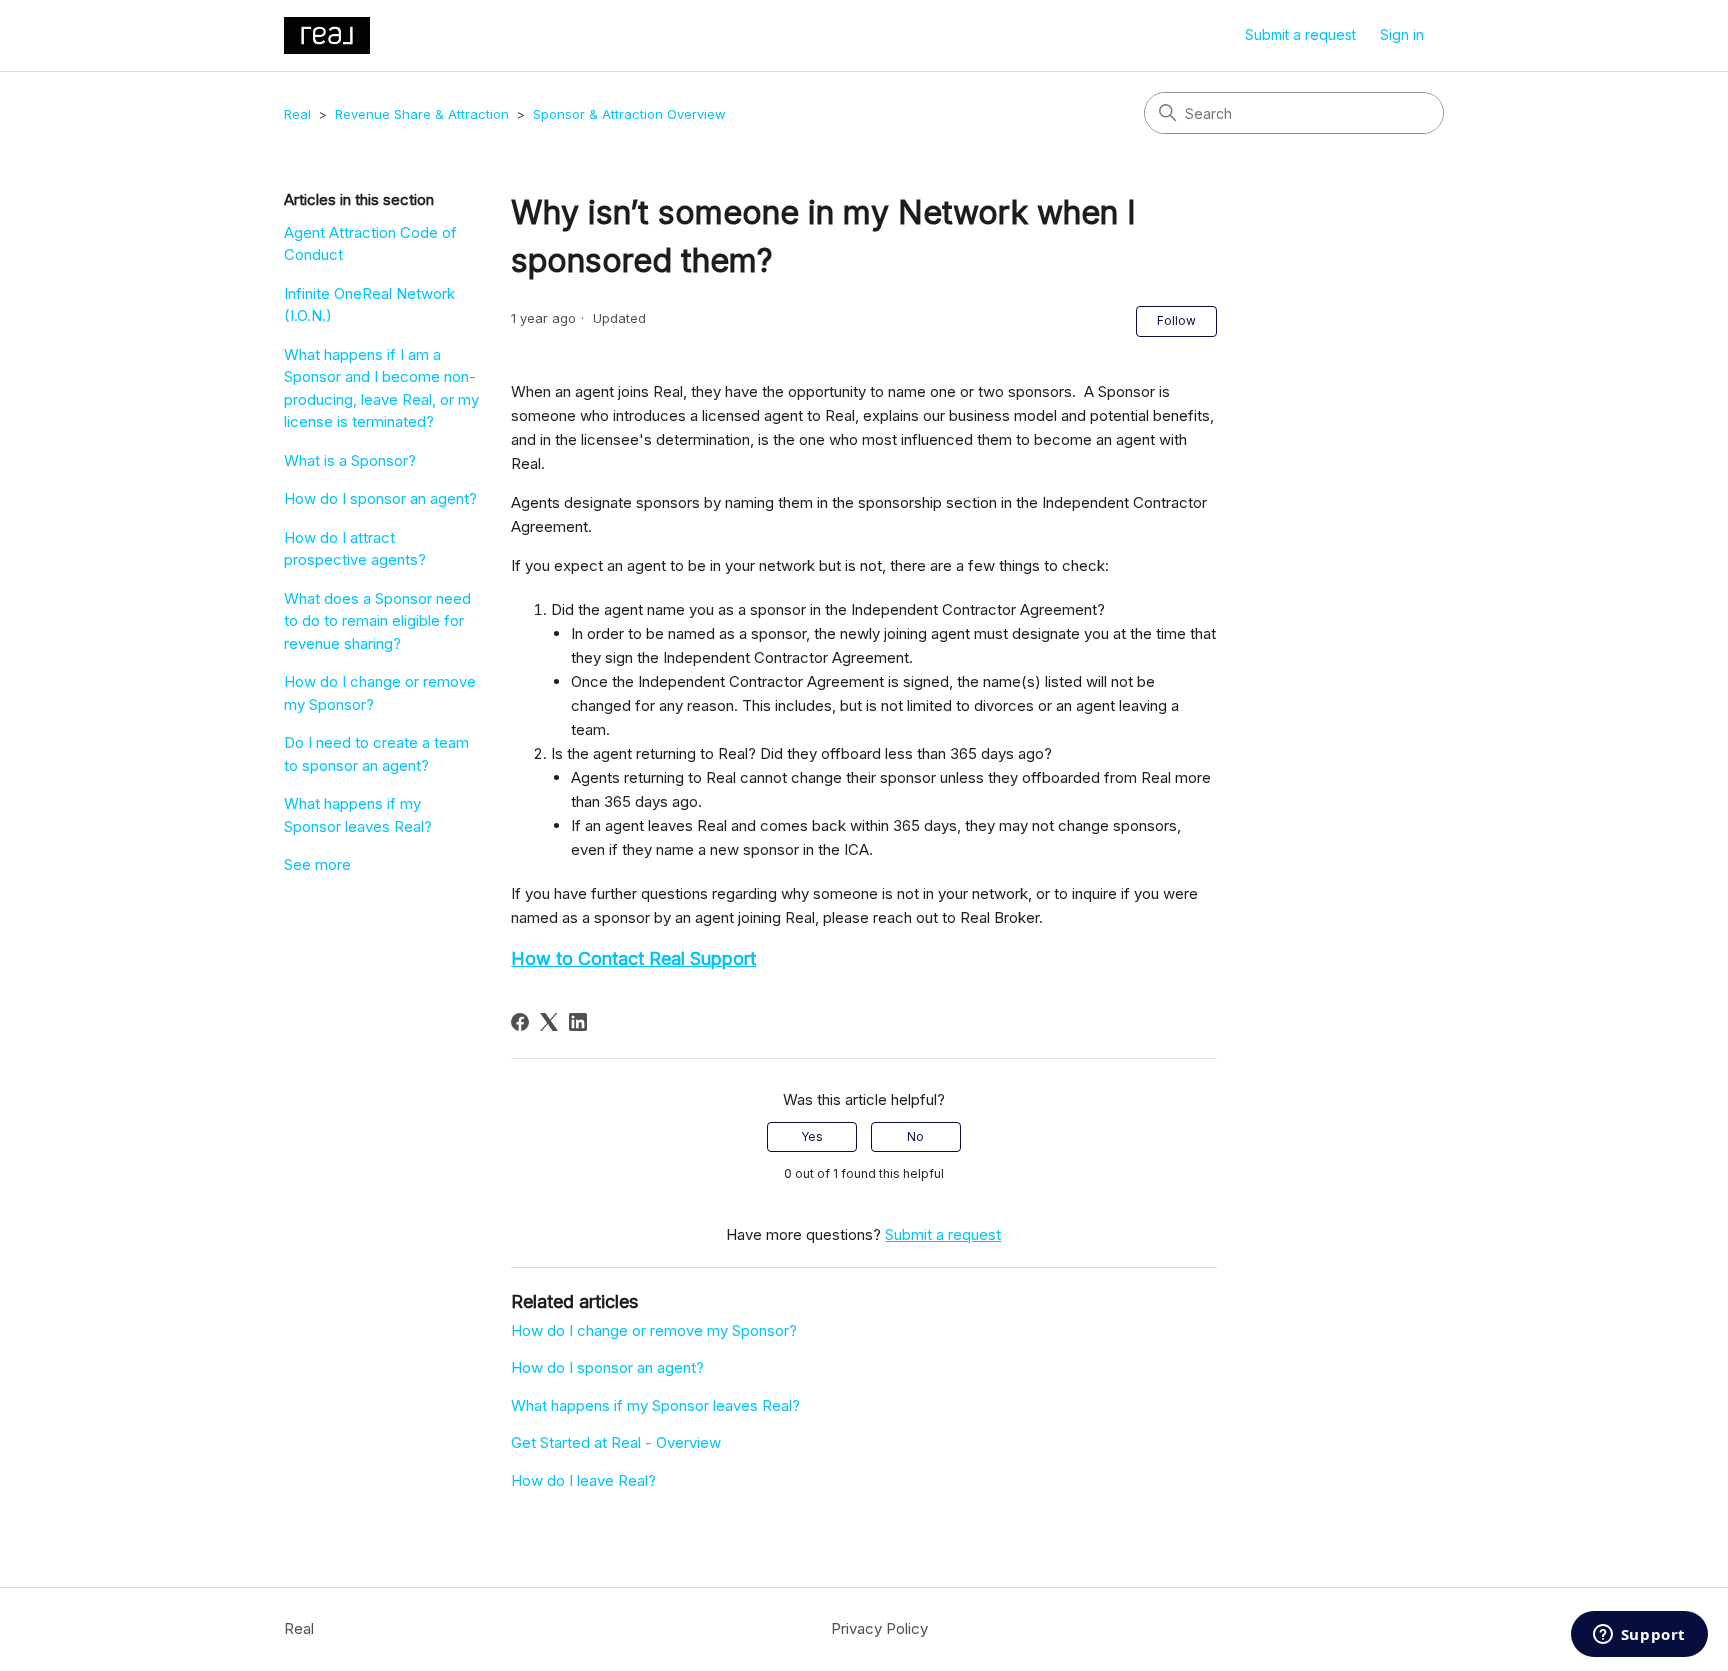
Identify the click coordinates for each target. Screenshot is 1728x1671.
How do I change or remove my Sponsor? (380, 693)
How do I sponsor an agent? (380, 498)
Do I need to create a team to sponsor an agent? (376, 754)
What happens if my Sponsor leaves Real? (358, 815)
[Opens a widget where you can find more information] (1639, 1636)
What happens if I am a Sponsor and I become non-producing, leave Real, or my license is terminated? (381, 388)
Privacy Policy (879, 1628)
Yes (812, 1136)
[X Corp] (549, 1022)
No (915, 1136)
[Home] (327, 35)
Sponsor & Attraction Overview (629, 114)
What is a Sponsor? (350, 460)
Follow (1176, 320)
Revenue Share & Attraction (422, 114)
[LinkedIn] (578, 1022)
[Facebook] (520, 1022)
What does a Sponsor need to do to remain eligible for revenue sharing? (377, 621)
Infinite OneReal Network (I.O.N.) (369, 305)
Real (297, 114)
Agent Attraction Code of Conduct (370, 244)
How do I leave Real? (583, 1480)
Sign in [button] (1402, 34)
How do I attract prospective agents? (355, 549)
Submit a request (1300, 34)
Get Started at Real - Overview (616, 1442)
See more (317, 864)
